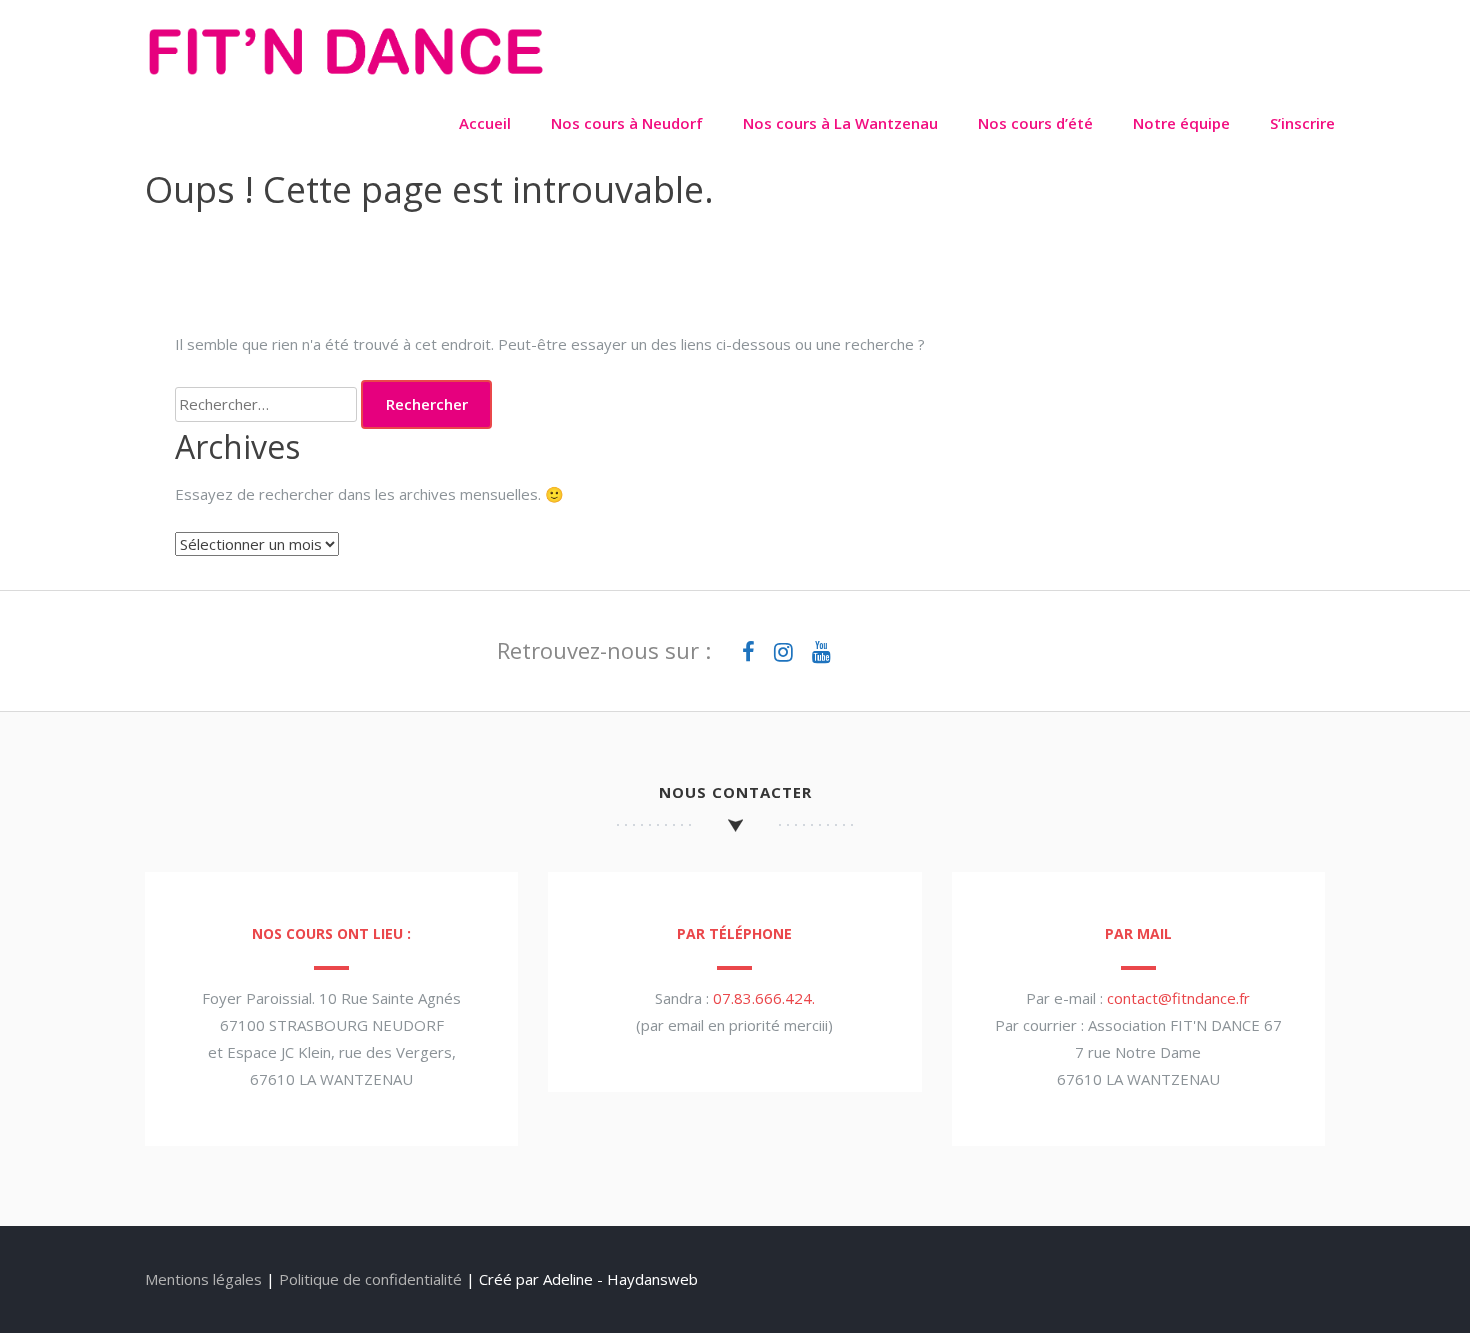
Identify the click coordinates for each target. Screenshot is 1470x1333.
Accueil (485, 123)
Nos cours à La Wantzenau (840, 123)
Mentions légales (203, 1279)
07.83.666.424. (764, 998)
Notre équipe (1181, 123)
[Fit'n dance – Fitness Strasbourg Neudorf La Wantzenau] (345, 81)
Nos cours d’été (1035, 123)
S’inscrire (1302, 123)
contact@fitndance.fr (1178, 998)
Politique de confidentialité (370, 1279)
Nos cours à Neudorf (627, 123)
